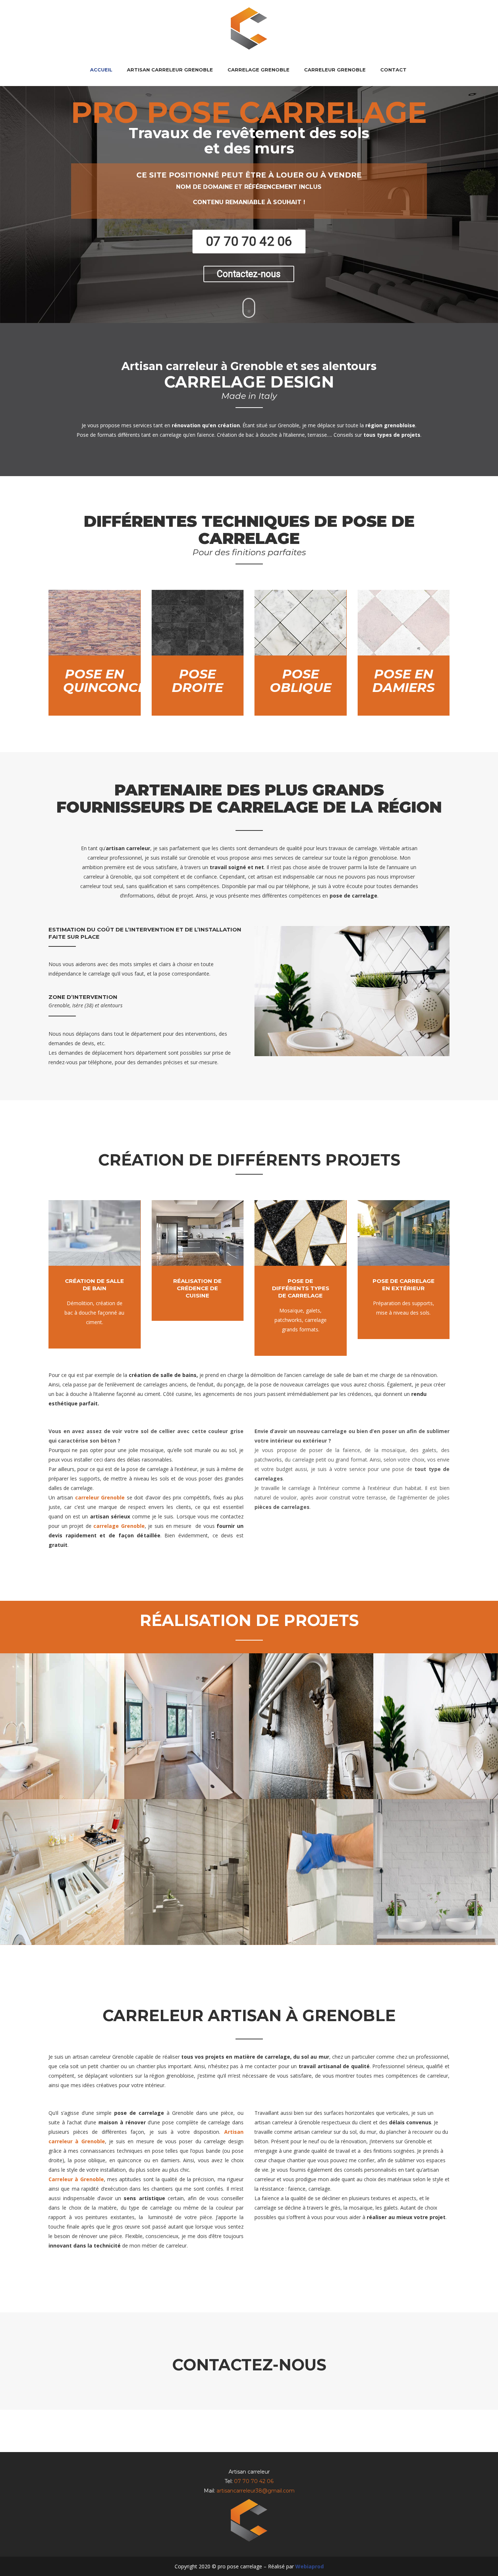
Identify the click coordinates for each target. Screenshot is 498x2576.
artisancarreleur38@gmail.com (256, 2491)
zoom (60, 1730)
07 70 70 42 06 (254, 2481)
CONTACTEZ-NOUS (249, 2365)
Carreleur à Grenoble (76, 2179)
